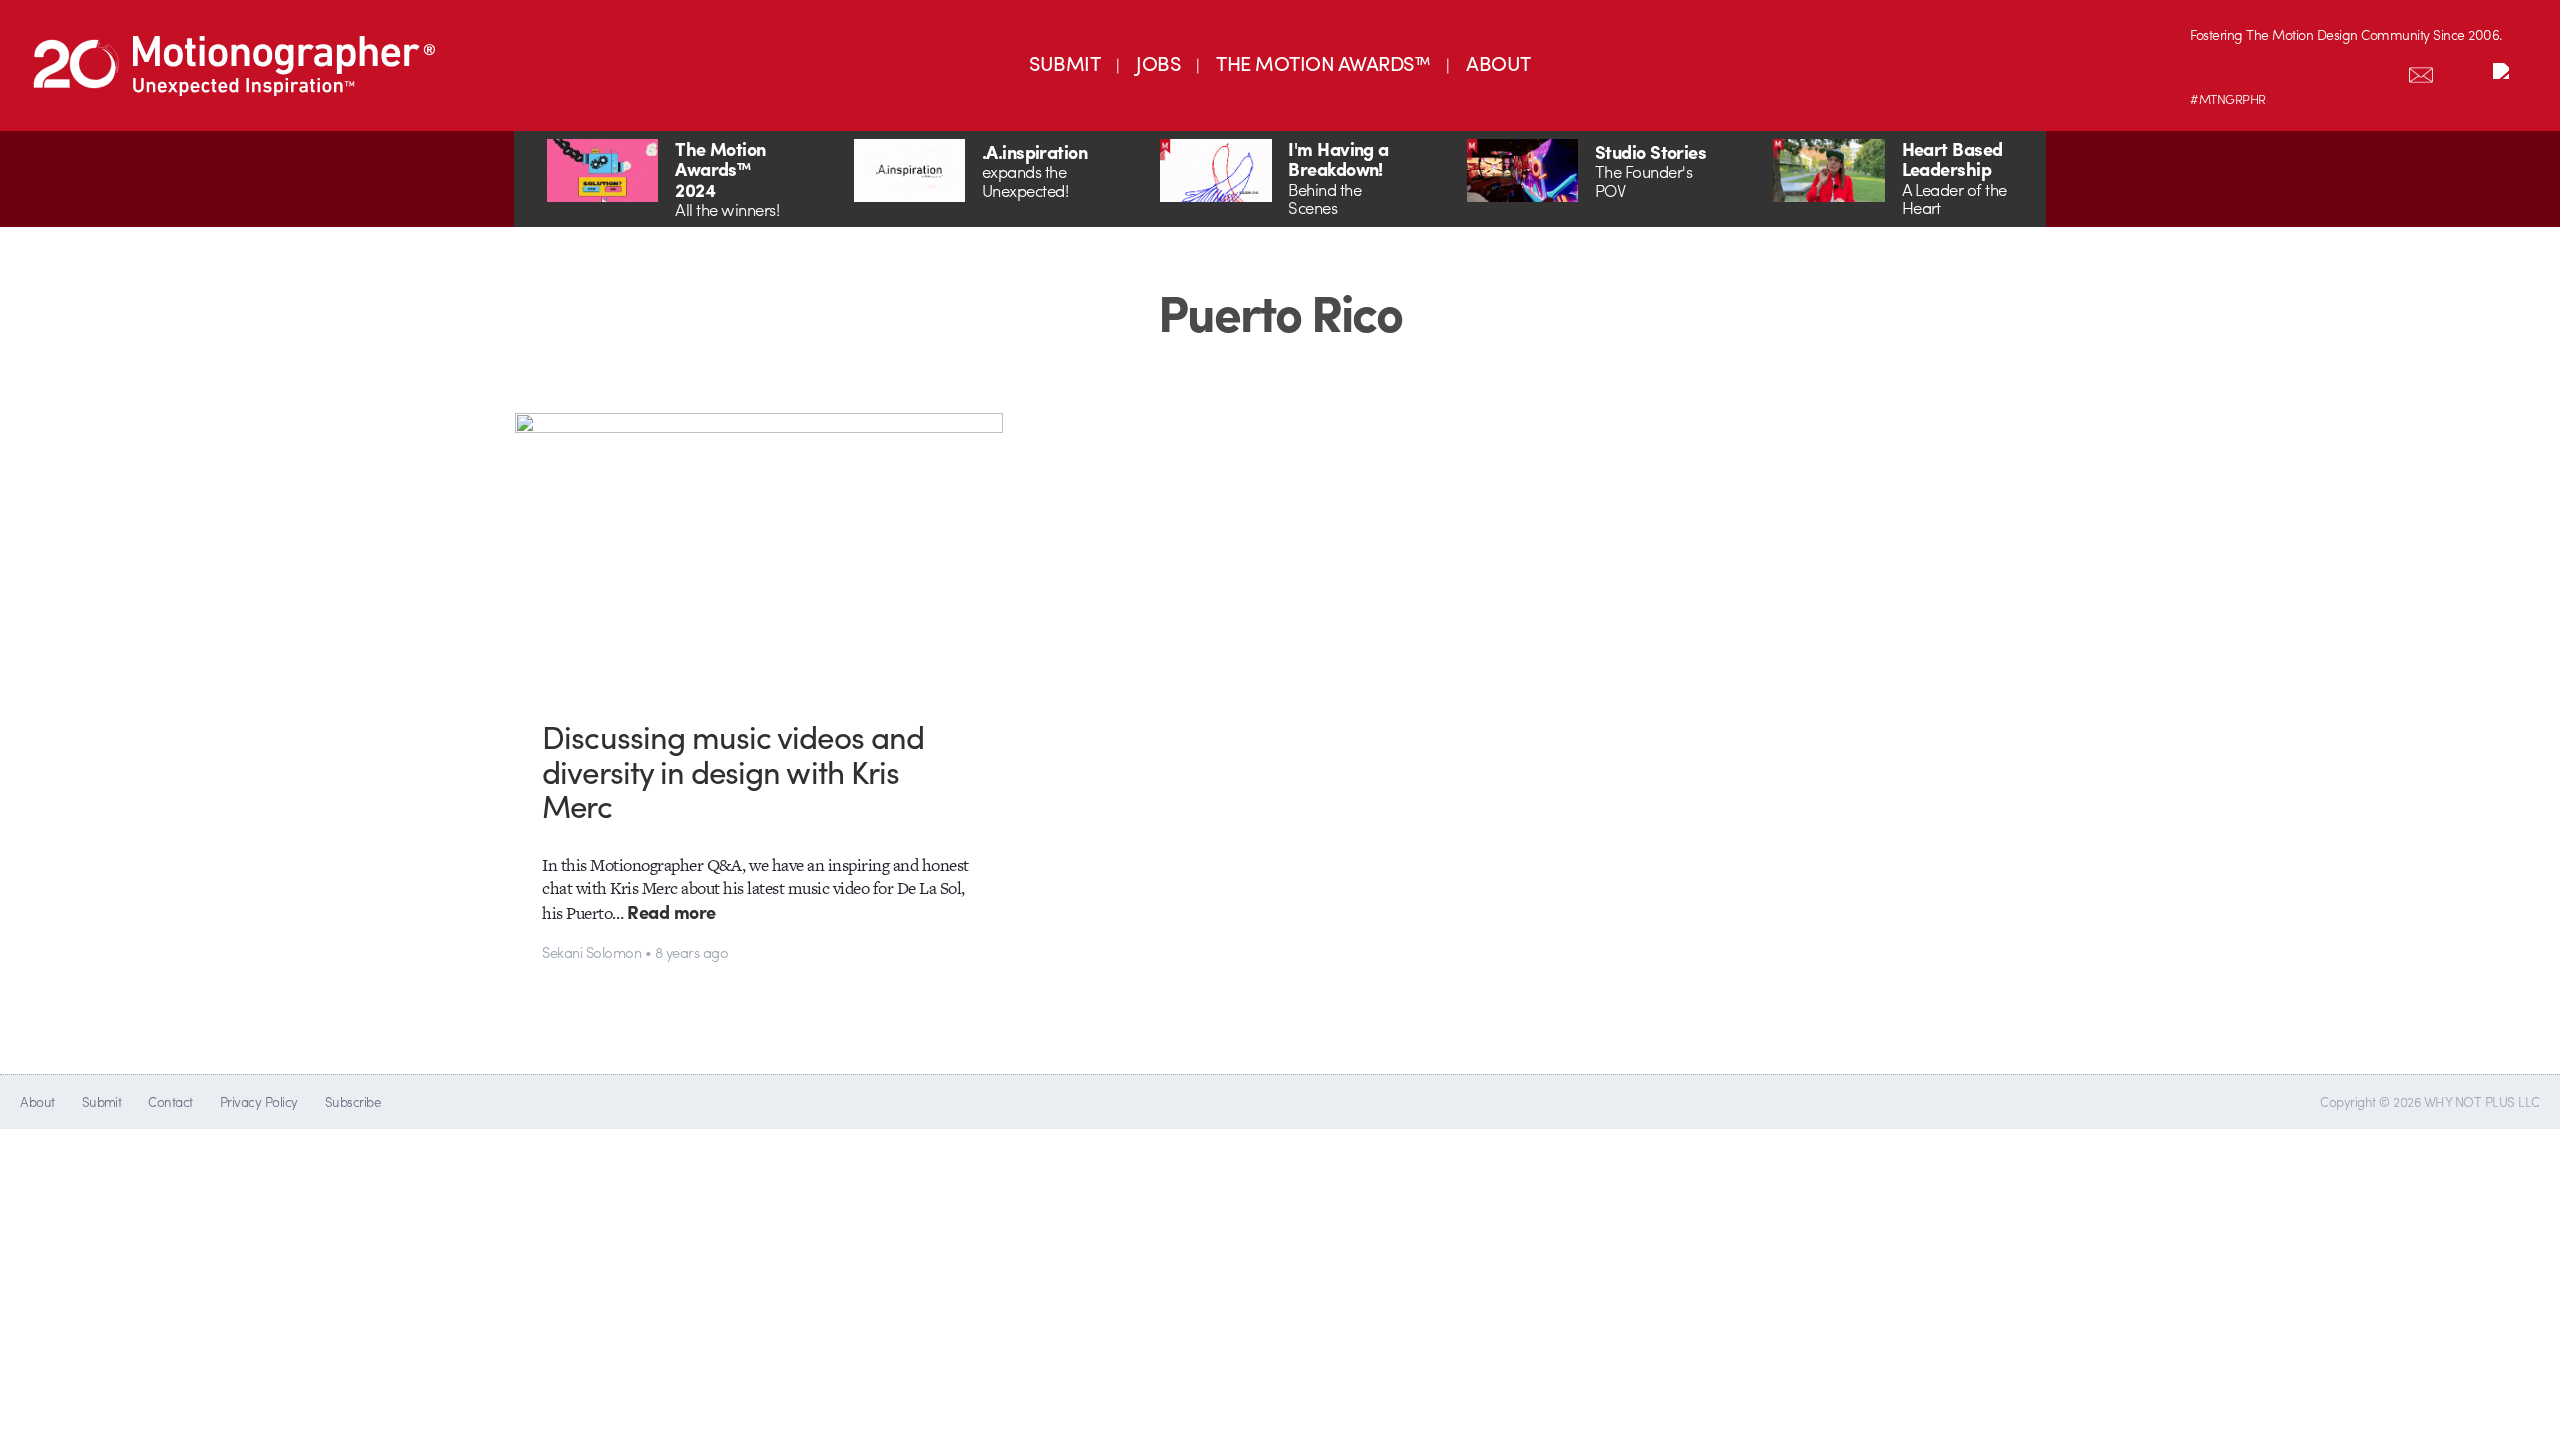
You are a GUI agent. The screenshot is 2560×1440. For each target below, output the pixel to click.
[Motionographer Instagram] (2211, 71)
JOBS (1158, 62)
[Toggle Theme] (2505, 71)
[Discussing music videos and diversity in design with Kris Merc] (759, 550)
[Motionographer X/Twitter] (2379, 71)
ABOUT (1498, 62)
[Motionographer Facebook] (2337, 71)
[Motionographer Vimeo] (2295, 71)
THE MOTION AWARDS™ (1323, 62)
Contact (170, 1101)
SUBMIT (1064, 62)
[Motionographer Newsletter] (2421, 71)
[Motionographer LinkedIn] (2253, 71)
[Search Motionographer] (2463, 71)
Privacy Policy (259, 1101)
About (37, 1101)
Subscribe (352, 1101)
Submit (102, 1101)
